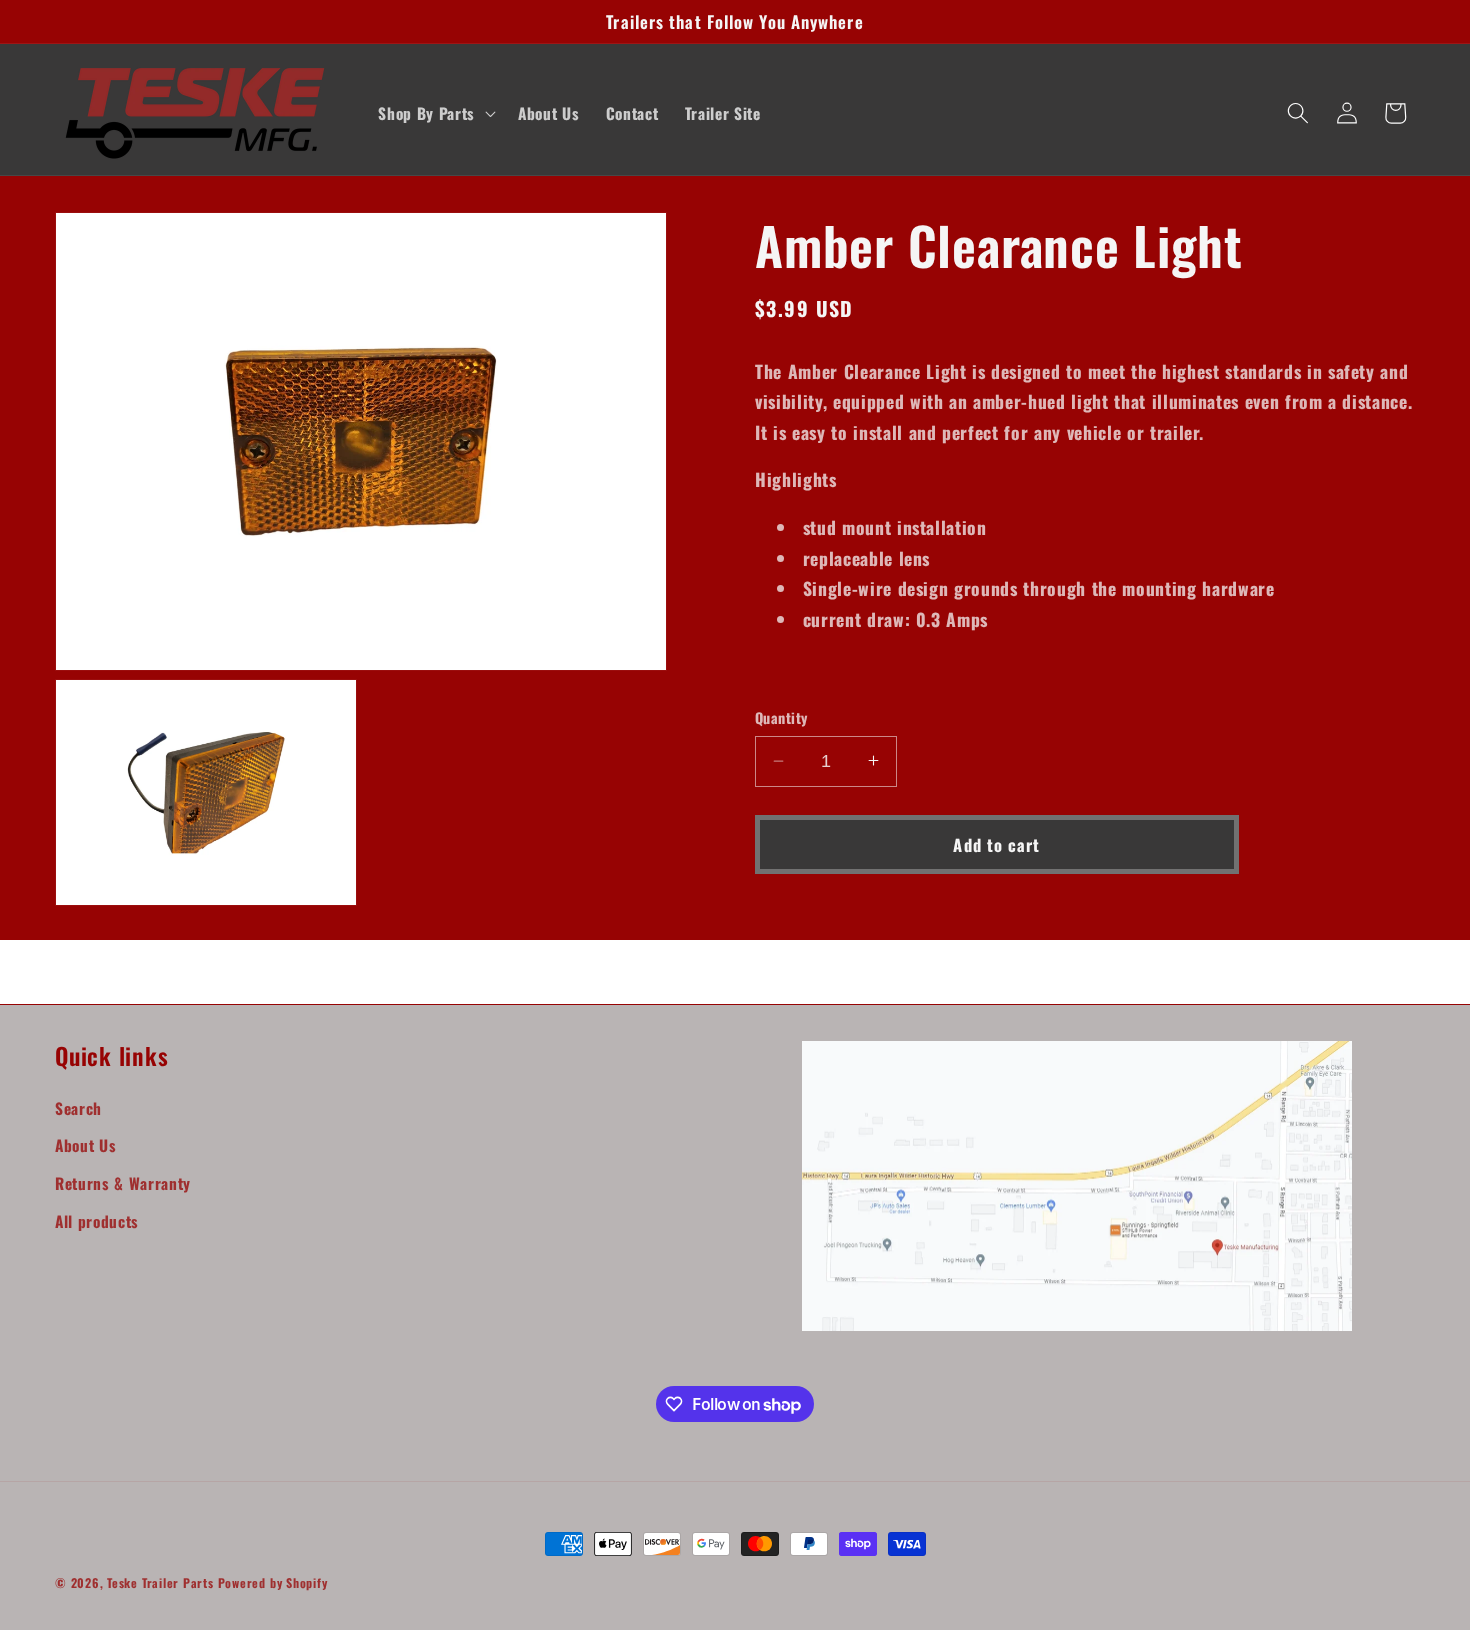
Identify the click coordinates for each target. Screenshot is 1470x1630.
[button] (434, 113)
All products (97, 1221)
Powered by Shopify (273, 1582)
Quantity (781, 718)
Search (78, 1108)
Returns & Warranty (123, 1183)
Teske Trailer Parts (160, 1582)
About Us (85, 1145)
